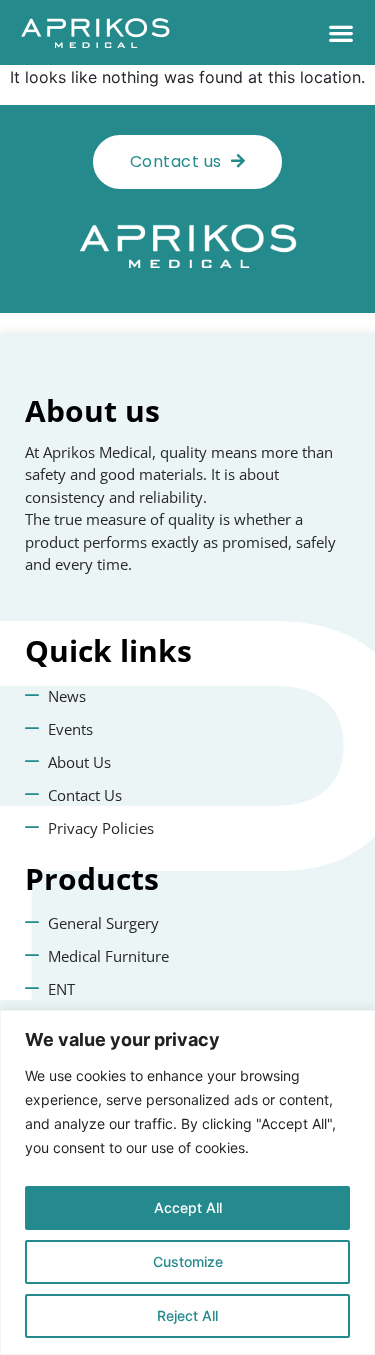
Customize (188, 1261)
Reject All (187, 1315)
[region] (187, 1182)
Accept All (188, 1207)
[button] (341, 32)
